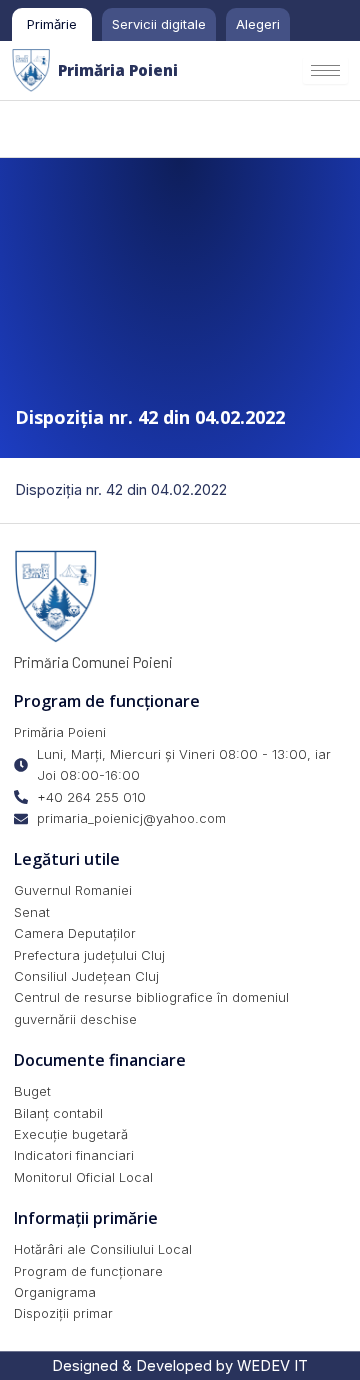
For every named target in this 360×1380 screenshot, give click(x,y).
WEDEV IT (272, 1366)
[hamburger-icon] (325, 70)
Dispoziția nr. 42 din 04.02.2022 (121, 490)
